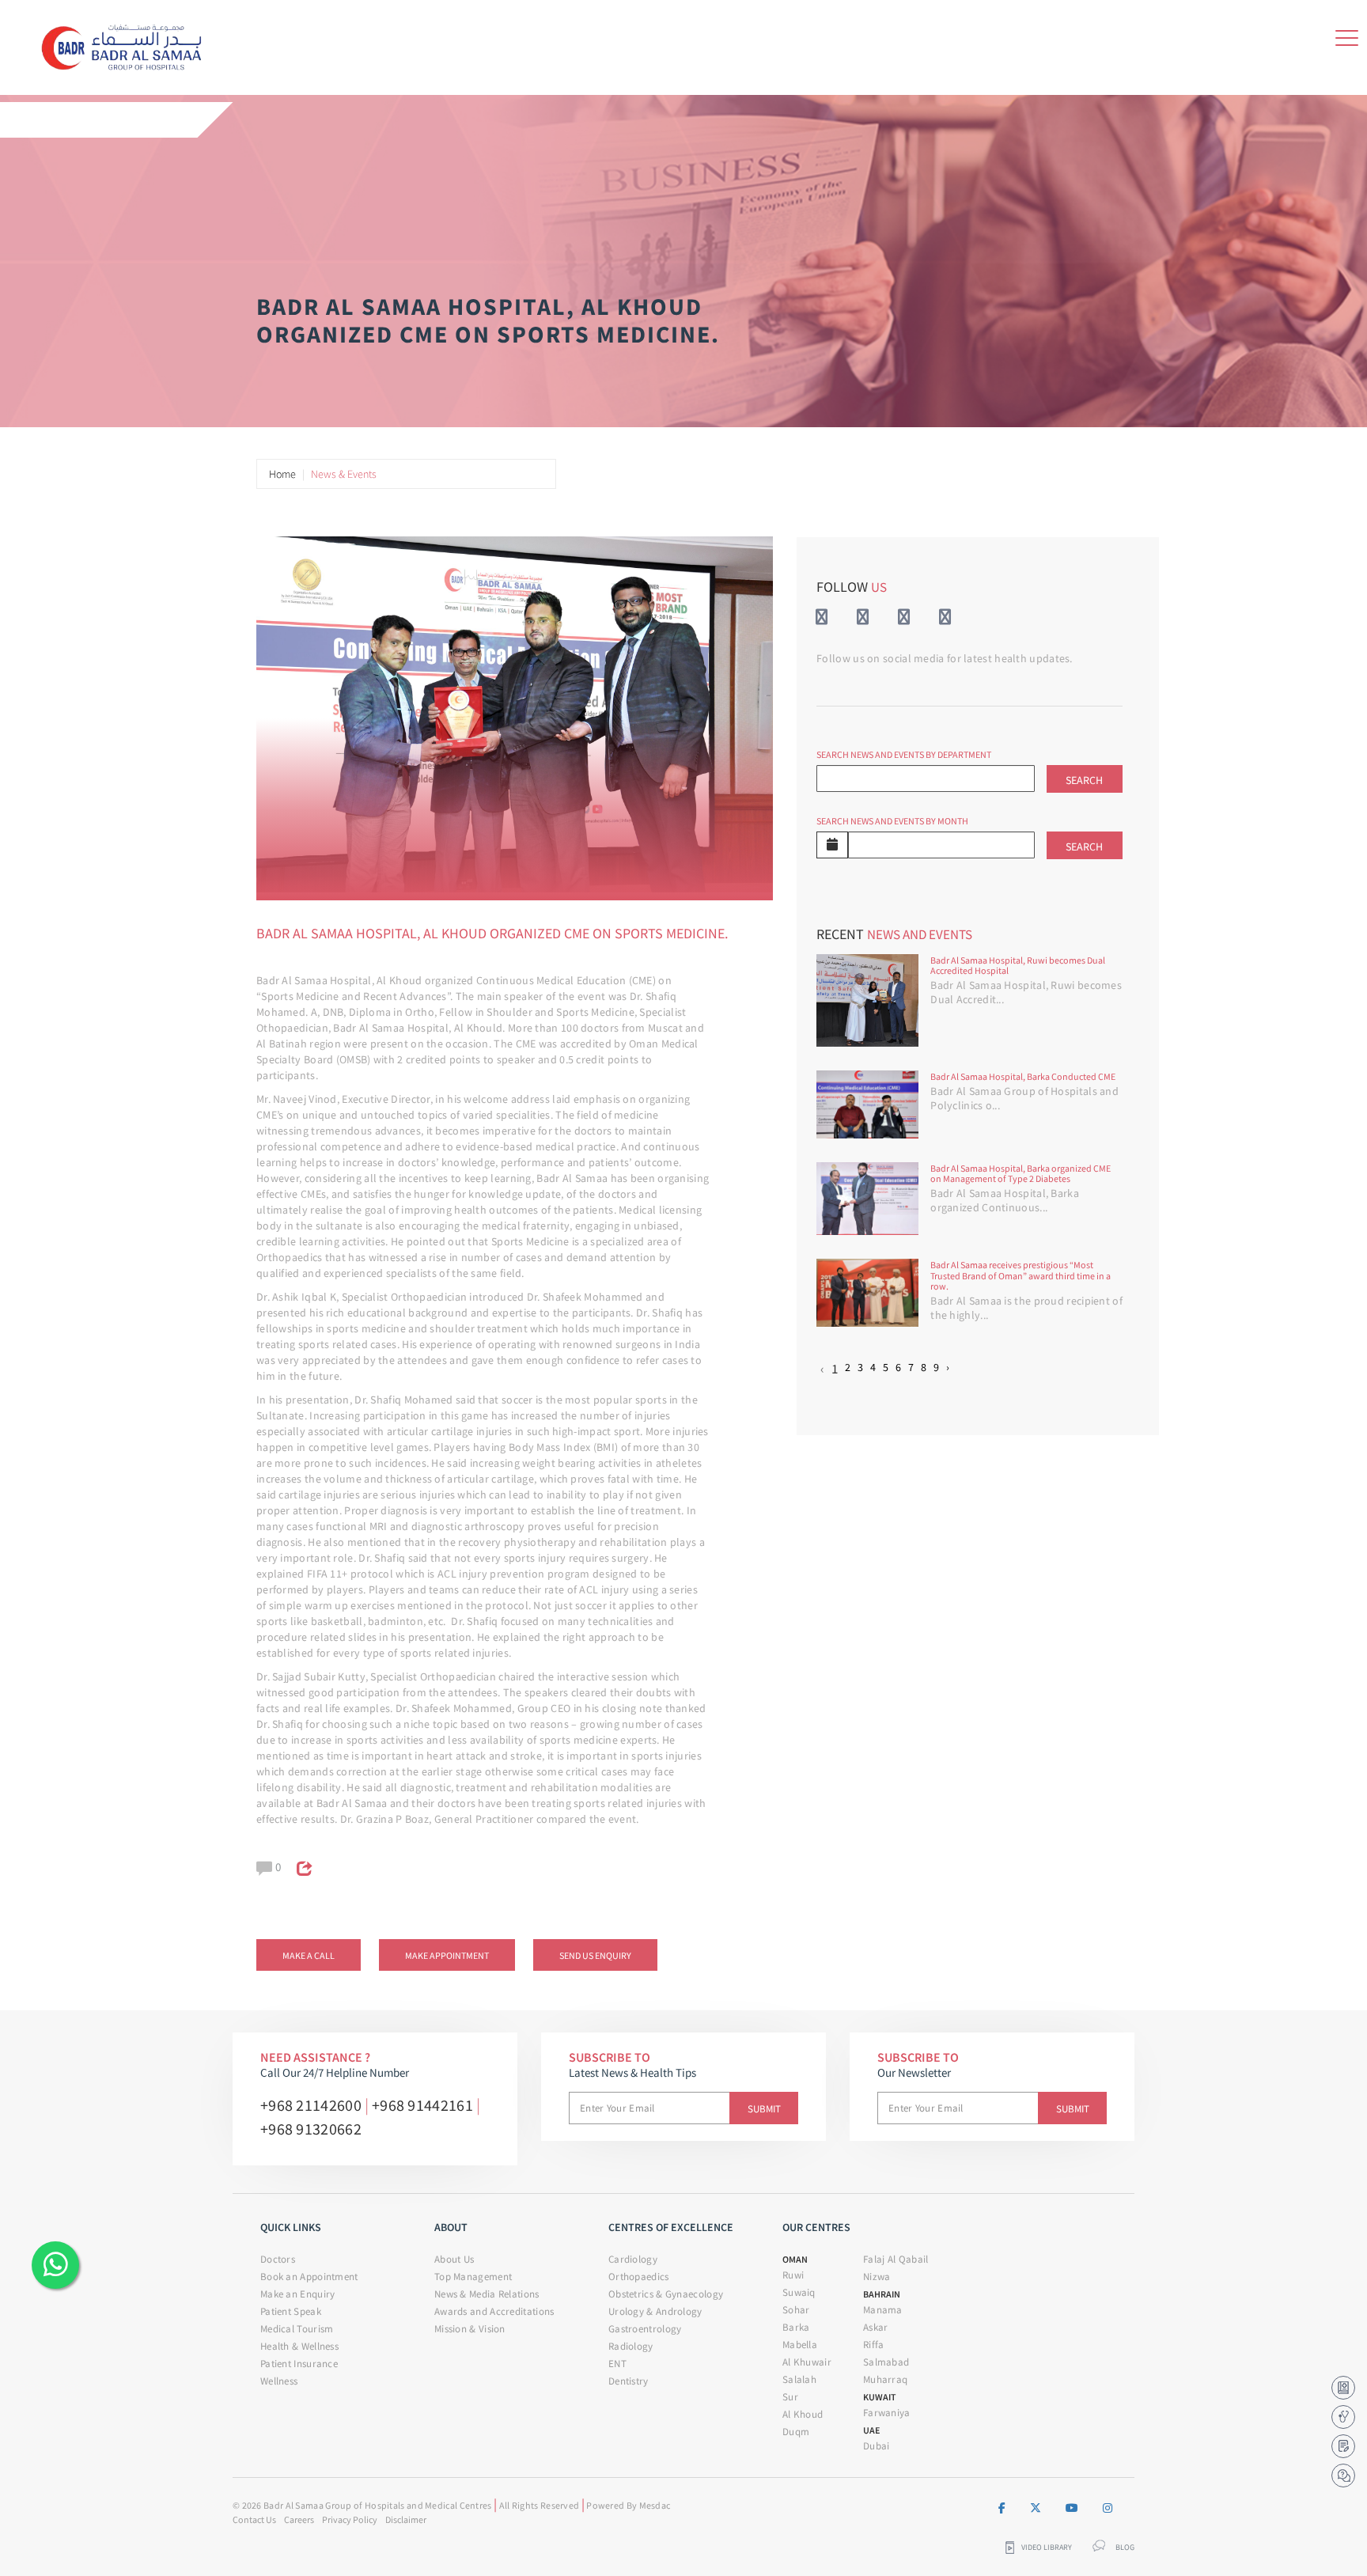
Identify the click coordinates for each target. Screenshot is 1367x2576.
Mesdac (655, 2505)
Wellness (279, 2381)
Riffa (874, 2345)
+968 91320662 (311, 2129)
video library (1047, 2548)
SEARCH (1084, 780)
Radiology (631, 2346)
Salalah (799, 2379)
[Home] (127, 44)
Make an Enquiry (298, 2294)
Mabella (800, 2345)
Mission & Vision (470, 2329)
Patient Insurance (299, 2364)
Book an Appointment (309, 2277)
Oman (795, 2259)
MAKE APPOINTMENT (447, 1955)
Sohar (796, 2310)
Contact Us (254, 2519)
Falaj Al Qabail (896, 2259)
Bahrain (882, 2294)
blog (1125, 2548)
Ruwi (793, 2275)
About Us (454, 2259)
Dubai (877, 2446)
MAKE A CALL (309, 1955)
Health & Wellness (299, 2346)
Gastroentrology (645, 2329)
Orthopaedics (639, 2277)
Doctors (278, 2259)
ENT (617, 2364)
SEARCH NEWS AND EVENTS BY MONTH (892, 821)
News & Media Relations (487, 2294)
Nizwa (877, 2277)
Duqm (796, 2432)
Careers (299, 2519)
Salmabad (886, 2362)
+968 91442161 (422, 2105)
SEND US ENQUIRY (595, 1955)
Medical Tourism (297, 2329)
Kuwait (880, 2397)
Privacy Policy (350, 2519)
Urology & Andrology (655, 2311)
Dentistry (629, 2381)
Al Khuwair (807, 2362)
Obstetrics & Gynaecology (666, 2294)
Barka (796, 2327)
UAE (871, 2430)
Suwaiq (799, 2292)
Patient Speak (291, 2311)
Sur (790, 2397)
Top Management (473, 2277)
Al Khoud (803, 2414)
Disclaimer (406, 2519)
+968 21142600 (311, 2105)
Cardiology (633, 2259)
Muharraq (885, 2379)
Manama (883, 2310)
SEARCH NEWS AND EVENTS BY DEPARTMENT (904, 754)
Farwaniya (887, 2413)
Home (282, 474)
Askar (876, 2327)
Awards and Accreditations (494, 2311)
